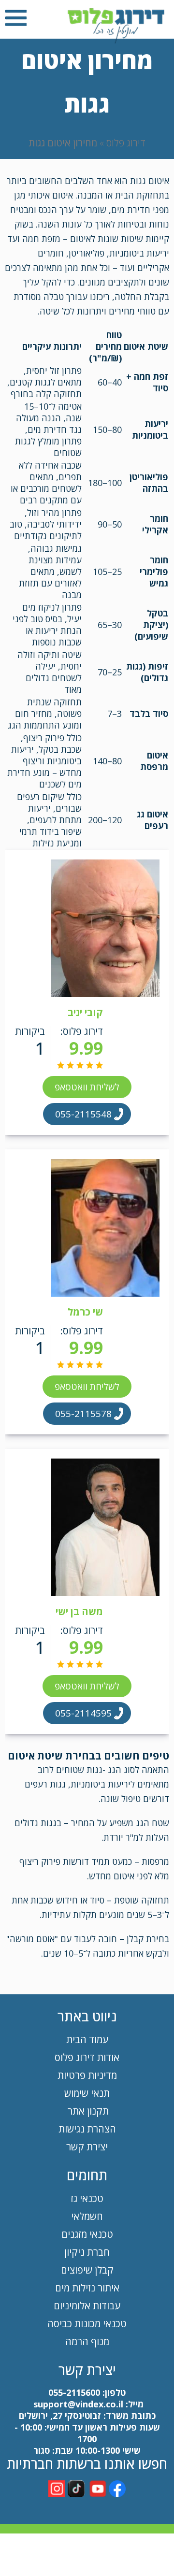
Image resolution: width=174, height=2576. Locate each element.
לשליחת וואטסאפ (87, 1087)
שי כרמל (85, 1312)
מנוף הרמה (87, 2341)
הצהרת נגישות (87, 2129)
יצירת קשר (87, 2147)
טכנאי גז (87, 2198)
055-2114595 (83, 1713)
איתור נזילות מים (87, 2288)
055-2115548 (83, 1114)
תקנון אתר (87, 2111)
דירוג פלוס (126, 143)
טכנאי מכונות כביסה (87, 2324)
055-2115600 (74, 2392)
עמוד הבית (87, 2039)
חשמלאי (87, 2216)
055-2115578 (83, 1414)
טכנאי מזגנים (87, 2234)
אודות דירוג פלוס (87, 2057)
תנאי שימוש (87, 2093)
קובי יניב (85, 1012)
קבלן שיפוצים (87, 2270)
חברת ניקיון (87, 2252)
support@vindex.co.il (77, 2404)
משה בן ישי (79, 1611)
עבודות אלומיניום (87, 2306)
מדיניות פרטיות (87, 2075)
